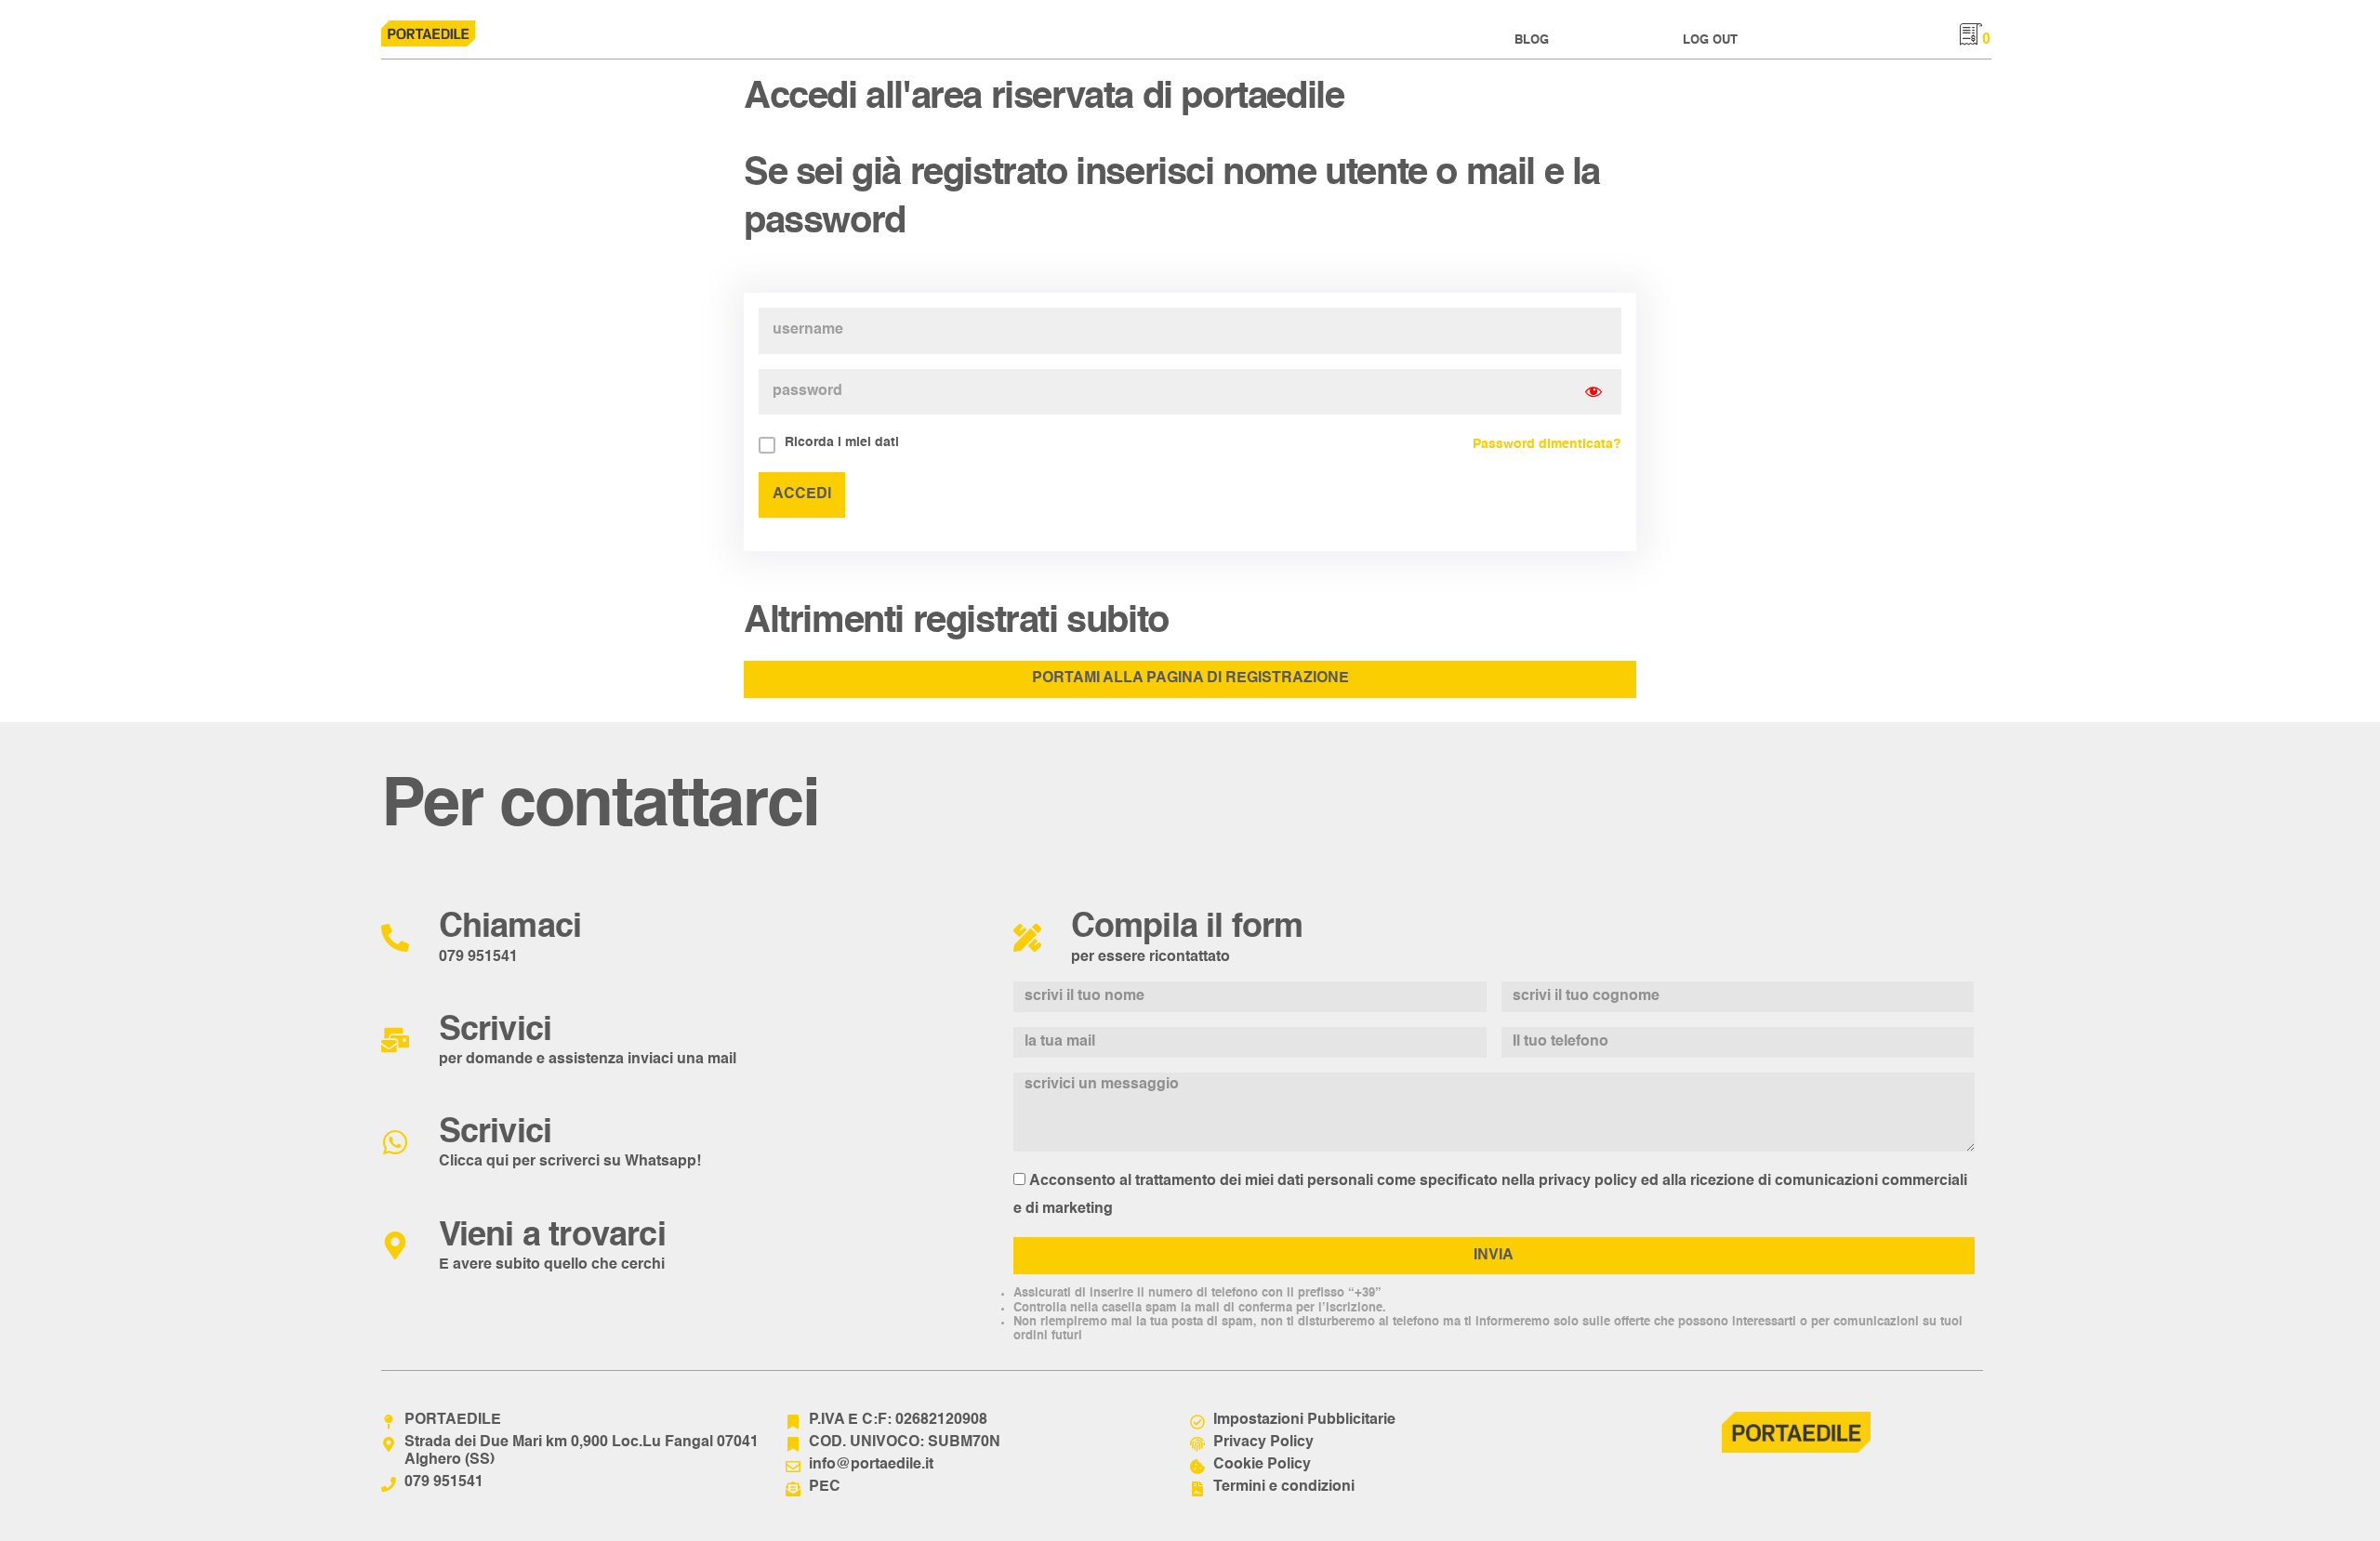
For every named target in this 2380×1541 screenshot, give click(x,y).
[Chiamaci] (395, 938)
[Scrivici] (395, 1040)
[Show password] (1593, 392)
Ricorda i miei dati (842, 442)
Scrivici (496, 1031)
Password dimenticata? (1547, 444)
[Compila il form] (1027, 938)
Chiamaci (510, 928)
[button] (1532, 40)
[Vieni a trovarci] (395, 1245)
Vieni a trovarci (552, 1236)
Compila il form (1187, 928)
